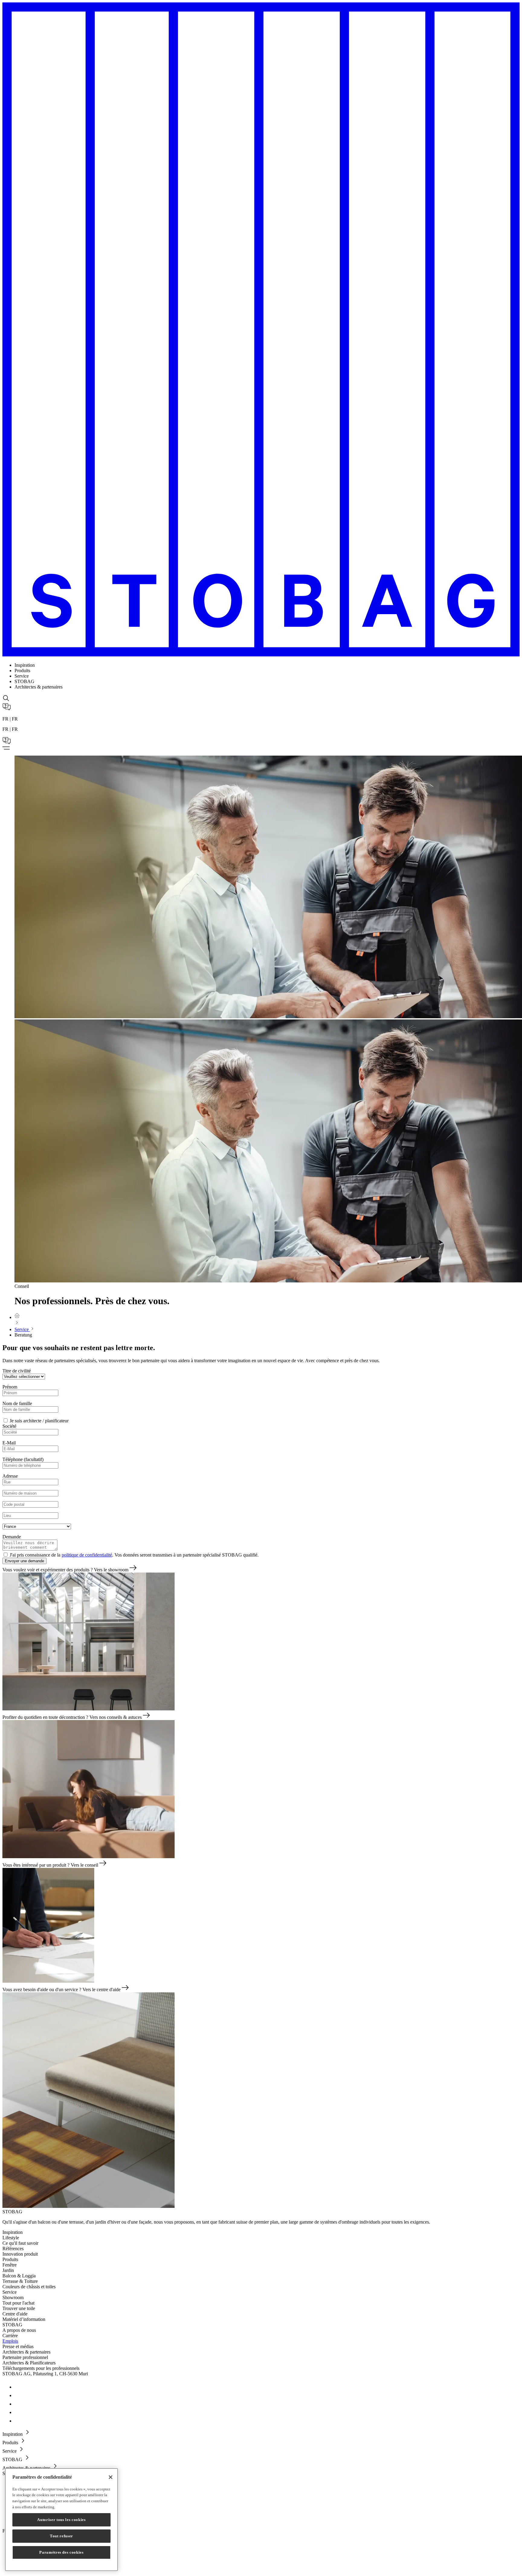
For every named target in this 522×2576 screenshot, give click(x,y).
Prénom (10, 1387)
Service (22, 1329)
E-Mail (9, 1443)
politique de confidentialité (87, 1555)
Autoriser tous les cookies (61, 2520)
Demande (12, 1537)
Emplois (10, 2341)
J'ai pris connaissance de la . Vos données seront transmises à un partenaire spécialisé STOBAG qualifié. (134, 1555)
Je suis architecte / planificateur (39, 1421)
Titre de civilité (17, 1371)
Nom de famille (17, 1403)
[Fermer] (111, 2477)
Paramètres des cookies (61, 2552)
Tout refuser (61, 2536)
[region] (61, 2520)
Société (9, 1426)
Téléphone (23, 1459)
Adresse (10, 1476)
